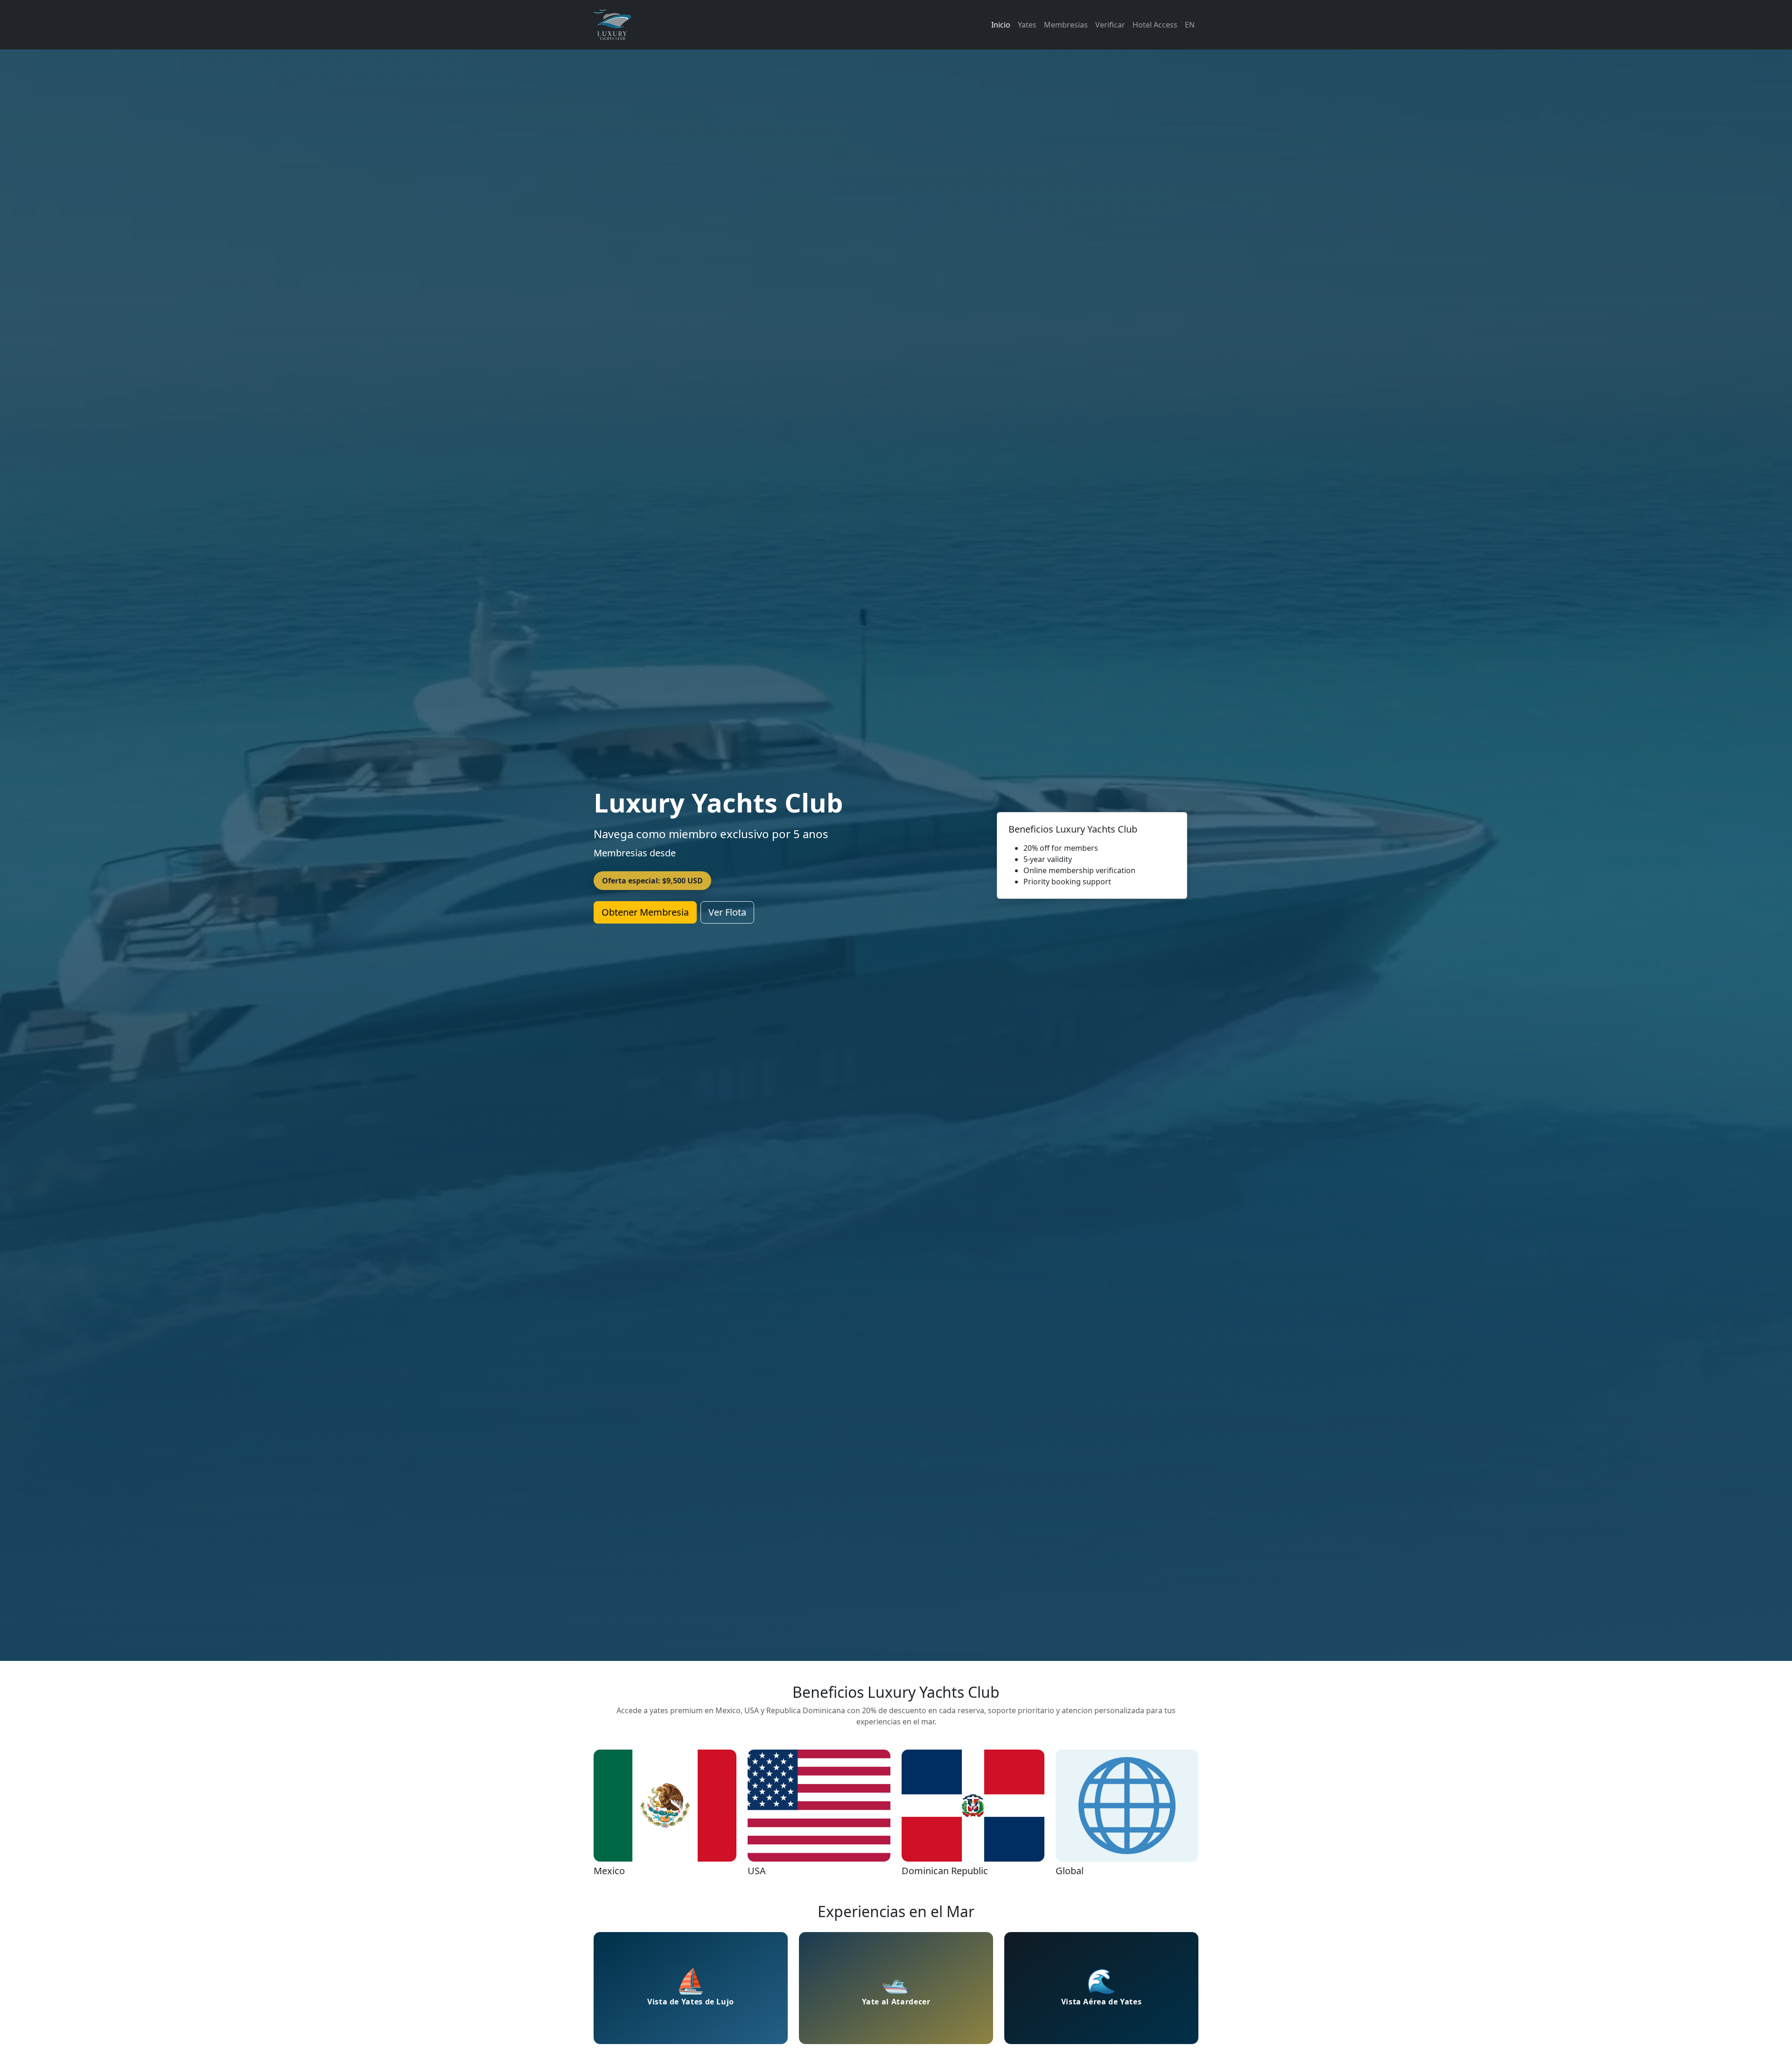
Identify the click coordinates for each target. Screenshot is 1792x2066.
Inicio (1001, 25)
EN (1190, 25)
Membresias (1066, 25)
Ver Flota (727, 912)
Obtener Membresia (645, 912)
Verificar (1110, 25)
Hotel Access (1155, 25)
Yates (1027, 25)
